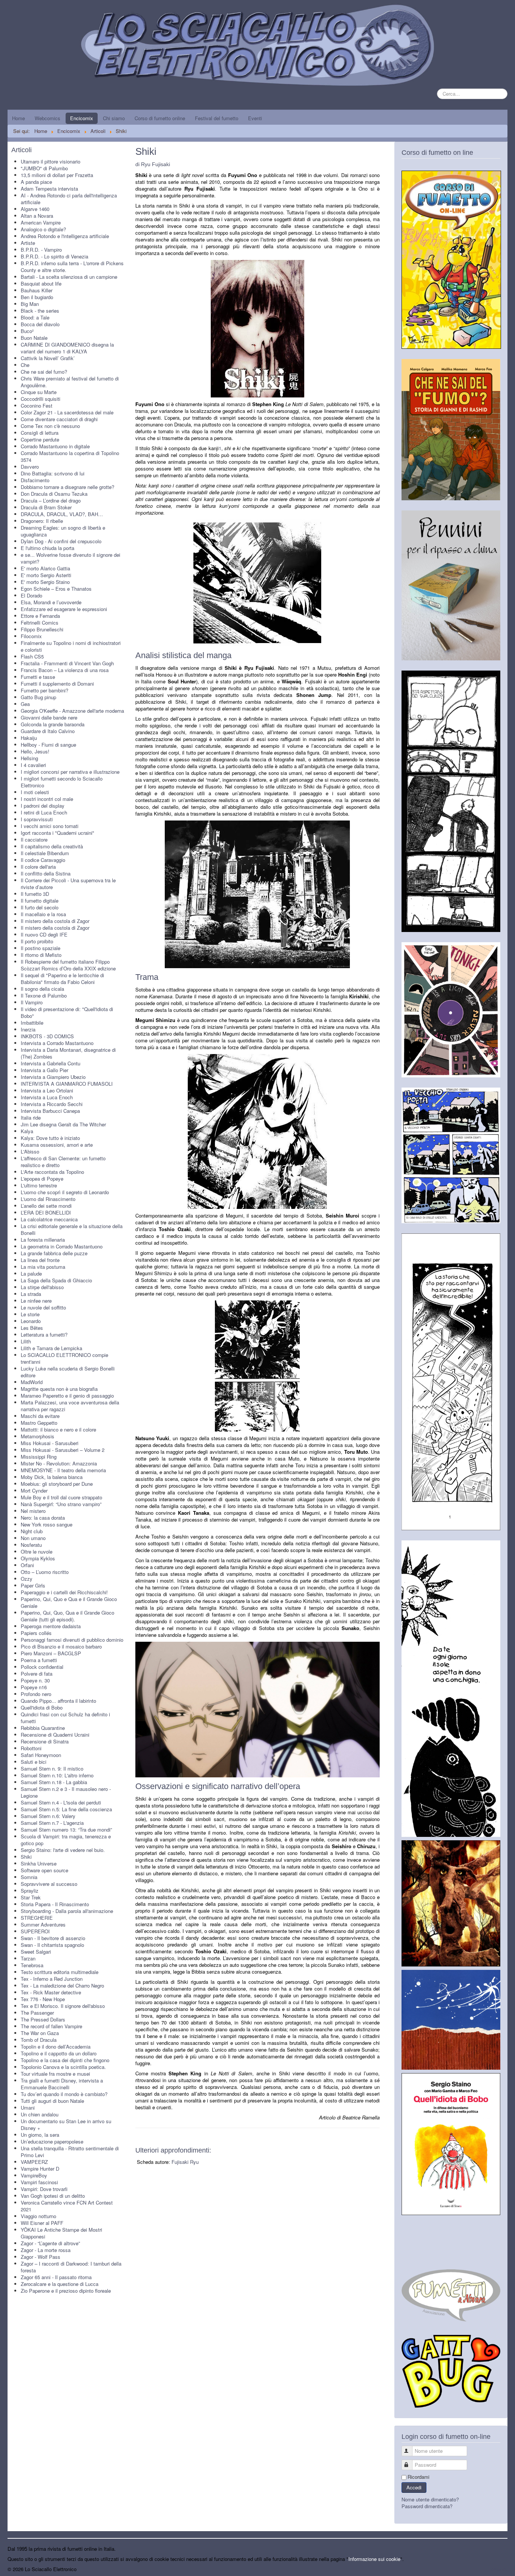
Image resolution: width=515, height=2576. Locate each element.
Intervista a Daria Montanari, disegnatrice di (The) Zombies (68, 1053)
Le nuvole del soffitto (43, 1307)
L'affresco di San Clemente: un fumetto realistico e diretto (63, 1162)
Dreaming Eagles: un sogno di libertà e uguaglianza (63, 531)
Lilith (26, 1341)
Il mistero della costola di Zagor (55, 921)
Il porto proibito (37, 941)
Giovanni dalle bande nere (49, 717)
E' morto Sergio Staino (45, 582)
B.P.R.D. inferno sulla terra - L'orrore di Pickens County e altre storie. (72, 267)
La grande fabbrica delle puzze (54, 1253)
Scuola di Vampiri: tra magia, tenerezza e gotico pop (66, 1840)
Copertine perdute (40, 439)
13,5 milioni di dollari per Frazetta (57, 175)
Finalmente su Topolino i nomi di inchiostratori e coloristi (71, 646)
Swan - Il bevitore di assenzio (53, 1938)
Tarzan (28, 1958)
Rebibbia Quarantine (43, 1728)
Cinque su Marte (39, 392)
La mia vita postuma (43, 1267)
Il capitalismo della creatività (52, 846)
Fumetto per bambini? (44, 690)
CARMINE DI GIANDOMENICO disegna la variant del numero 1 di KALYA (67, 348)
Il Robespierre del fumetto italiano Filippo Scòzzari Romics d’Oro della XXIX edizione (68, 965)
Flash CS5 (32, 656)
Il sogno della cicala (42, 989)
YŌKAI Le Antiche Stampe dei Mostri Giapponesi (61, 2233)
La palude (31, 1273)
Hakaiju (29, 738)
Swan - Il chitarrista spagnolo (52, 1945)
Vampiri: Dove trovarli (44, 2189)
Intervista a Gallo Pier (44, 1070)
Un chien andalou (40, 2114)
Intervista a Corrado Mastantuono (57, 1043)
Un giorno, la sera (40, 2135)
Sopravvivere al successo (49, 1884)
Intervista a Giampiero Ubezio (53, 1077)
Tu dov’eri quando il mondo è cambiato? (64, 2094)
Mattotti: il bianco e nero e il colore (58, 1429)
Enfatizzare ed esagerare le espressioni (64, 609)
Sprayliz (30, 1891)
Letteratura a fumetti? (44, 1335)
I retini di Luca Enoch (44, 812)
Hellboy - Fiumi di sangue (48, 745)
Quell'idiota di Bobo (42, 1707)
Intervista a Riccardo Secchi (52, 1104)
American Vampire (41, 222)
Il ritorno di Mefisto (41, 955)
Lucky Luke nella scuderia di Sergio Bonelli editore (68, 1372)
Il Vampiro (32, 1002)
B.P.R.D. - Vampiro (41, 250)
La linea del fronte (40, 1260)
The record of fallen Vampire (51, 2026)
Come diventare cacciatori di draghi (59, 419)
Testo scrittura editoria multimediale (60, 1972)
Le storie (30, 1314)
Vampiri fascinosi (39, 2182)
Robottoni (31, 1748)
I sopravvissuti (37, 819)
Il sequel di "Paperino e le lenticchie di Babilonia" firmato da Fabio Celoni (62, 979)
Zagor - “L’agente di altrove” (50, 2243)
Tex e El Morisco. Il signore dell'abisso (63, 2006)
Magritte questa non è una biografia (59, 1389)
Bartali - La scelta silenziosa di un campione (69, 277)
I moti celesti (35, 792)
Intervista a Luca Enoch (47, 1097)
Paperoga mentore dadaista (51, 1626)
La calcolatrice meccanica (49, 1219)
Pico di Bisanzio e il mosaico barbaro (61, 1646)
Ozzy (27, 1579)
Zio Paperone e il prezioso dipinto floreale (66, 2291)
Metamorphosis (38, 1436)
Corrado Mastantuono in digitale (55, 446)
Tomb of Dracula (39, 2040)
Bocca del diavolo (40, 324)
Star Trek (31, 1897)
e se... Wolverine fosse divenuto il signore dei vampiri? (71, 558)
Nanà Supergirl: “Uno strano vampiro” (61, 1504)
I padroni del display (43, 806)
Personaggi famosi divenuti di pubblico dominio (72, 1640)
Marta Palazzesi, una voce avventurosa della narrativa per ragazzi (70, 1406)
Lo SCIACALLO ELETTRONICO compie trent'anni (64, 1358)
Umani (28, 2108)
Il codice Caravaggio (43, 860)
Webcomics (48, 118)
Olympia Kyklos (38, 1558)
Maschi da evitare (40, 1416)
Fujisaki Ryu (185, 2162)
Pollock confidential (42, 1667)
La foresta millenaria (43, 1240)
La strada (31, 1294)
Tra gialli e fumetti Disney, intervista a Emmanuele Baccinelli (62, 2084)
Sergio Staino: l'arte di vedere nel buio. (63, 1850)
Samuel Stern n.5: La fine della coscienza (66, 1809)
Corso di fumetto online (160, 118)
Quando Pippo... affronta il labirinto (58, 1701)
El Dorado (31, 595)
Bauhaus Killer (37, 290)
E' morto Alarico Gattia (45, 568)
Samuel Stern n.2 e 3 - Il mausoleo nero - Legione (66, 1792)
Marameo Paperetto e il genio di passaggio (67, 1396)
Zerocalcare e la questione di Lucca (60, 2284)
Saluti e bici (34, 1762)
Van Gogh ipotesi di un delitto (53, 2196)
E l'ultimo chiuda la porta (48, 548)
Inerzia (28, 1029)
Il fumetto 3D (35, 894)
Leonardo (31, 1321)
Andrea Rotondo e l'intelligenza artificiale (65, 236)
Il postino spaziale (41, 948)
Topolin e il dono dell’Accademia (56, 2047)
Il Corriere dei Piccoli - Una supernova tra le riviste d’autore (68, 884)
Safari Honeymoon (41, 1755)
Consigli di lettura (40, 433)
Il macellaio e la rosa (43, 914)
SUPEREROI (35, 1931)
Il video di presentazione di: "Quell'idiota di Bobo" (67, 1012)
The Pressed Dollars (43, 2019)
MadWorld (32, 1382)
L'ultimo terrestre (39, 1185)
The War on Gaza (40, 2033)
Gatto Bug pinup (38, 697)
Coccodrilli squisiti (41, 399)
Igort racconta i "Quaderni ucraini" (57, 833)
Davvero (30, 467)
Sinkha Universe (39, 1863)
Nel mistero (33, 1511)
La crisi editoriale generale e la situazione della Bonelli (72, 1229)
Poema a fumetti (39, 1660)
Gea (25, 704)
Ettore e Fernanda (40, 616)
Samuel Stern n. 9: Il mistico (52, 1769)
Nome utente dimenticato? (430, 2499)
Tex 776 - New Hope (43, 1999)
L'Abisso (30, 1151)
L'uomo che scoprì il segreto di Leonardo (65, 1192)
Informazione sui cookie (374, 2559)
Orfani (27, 1565)
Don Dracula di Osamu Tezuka (54, 494)
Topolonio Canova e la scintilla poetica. (63, 2067)
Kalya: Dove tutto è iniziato (50, 1138)
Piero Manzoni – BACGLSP (51, 1653)
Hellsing (29, 758)
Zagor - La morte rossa (46, 2250)
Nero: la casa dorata (43, 1518)
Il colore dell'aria (38, 867)
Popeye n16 (34, 1687)
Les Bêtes (32, 1328)
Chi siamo (114, 118)
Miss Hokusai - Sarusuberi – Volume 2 (63, 1450)
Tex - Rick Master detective (51, 1992)
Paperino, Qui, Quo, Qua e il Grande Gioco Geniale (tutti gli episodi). (67, 1616)
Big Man (30, 304)
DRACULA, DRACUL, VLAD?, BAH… (62, 514)
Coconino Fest (37, 406)
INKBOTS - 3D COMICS (47, 1036)
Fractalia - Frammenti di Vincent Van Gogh (67, 663)
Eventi (255, 118)
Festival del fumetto (217, 118)
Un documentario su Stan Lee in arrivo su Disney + (66, 2125)
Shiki (26, 1857)
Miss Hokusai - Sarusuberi (50, 1443)
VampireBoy (34, 2175)
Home (18, 118)
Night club (32, 1531)
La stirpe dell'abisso (42, 1287)
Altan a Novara (37, 216)
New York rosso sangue (47, 1524)
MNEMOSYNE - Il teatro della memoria (63, 1470)
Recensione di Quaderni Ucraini (55, 1735)
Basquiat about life (41, 283)
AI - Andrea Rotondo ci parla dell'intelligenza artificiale (69, 199)
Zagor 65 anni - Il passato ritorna (56, 2277)
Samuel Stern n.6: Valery (48, 1816)
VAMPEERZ (34, 2162)
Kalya (27, 1131)
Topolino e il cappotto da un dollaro (59, 2053)
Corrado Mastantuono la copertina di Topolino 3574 (70, 456)
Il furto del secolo (40, 907)
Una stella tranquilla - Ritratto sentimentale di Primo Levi (70, 2152)
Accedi (414, 2487)
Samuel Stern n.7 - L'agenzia (52, 1823)
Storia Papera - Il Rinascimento (55, 1904)
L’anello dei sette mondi (46, 1206)
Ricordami (418, 2477)
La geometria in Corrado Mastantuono (62, 1246)
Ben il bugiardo (37, 297)
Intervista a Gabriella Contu (51, 1063)
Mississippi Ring (39, 1457)
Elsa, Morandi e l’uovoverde (51, 602)
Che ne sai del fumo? (44, 372)
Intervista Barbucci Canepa (50, 1111)
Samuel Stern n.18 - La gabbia (54, 1782)
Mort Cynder (34, 1490)
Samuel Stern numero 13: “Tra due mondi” (66, 1830)
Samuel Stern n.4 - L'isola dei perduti (61, 1802)
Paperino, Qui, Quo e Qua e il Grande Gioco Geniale (69, 1602)
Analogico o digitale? (43, 229)
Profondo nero (36, 1694)
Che (25, 365)
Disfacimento (35, 480)
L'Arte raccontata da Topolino (52, 1172)
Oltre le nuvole (37, 1552)
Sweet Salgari (36, 1952)
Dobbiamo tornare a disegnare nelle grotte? (67, 487)
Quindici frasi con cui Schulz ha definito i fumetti (65, 1718)
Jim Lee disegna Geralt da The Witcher (63, 1124)
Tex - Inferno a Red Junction (52, 1979)
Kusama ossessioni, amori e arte (57, 1145)
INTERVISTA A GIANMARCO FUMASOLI (67, 1084)
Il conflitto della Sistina (46, 873)
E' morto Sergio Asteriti (46, 575)
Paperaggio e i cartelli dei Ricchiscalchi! (64, 1592)
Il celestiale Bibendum (45, 853)
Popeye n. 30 (35, 1680)
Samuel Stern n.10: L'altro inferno (57, 1775)
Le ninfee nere (36, 1301)
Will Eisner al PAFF (42, 2223)
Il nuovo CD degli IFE (44, 934)
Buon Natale (34, 338)
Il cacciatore (34, 840)
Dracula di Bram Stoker (46, 507)
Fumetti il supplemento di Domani (57, 684)
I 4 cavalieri (33, 765)
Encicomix (82, 118)
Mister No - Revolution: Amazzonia (59, 1463)
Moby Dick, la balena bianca (52, 1477)
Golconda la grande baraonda (53, 724)
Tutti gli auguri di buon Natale (52, 2101)
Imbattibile (32, 1023)
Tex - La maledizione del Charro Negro (62, 1985)
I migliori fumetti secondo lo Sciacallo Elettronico (62, 782)
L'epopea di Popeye (42, 1179)
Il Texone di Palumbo (44, 995)
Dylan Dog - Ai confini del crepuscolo (61, 541)
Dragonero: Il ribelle (42, 521)
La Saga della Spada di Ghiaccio (56, 1280)
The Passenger (37, 2013)
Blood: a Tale (35, 317)
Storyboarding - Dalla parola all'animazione (67, 1911)
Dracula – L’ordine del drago (51, 500)
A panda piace (36, 182)
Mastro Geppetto (39, 1423)
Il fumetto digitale (40, 901)
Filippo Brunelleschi (42, 629)
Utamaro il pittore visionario (51, 161)
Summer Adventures (43, 1924)
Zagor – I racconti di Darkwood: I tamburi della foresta (71, 2267)
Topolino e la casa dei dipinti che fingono (65, 2060)
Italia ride (31, 1118)
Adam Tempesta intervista (49, 189)
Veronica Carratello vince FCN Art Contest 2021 (67, 2206)
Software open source (44, 1870)
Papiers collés (36, 1633)
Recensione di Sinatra (45, 1741)
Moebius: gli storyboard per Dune (57, 1484)
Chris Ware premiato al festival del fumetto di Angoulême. (70, 382)
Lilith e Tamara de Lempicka (51, 1348)
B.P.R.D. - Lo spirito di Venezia (54, 256)
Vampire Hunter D (40, 2169)
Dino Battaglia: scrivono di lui (53, 473)
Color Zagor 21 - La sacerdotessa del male (67, 412)
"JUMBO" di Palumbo (44, 168)
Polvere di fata (37, 1674)
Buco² (27, 331)
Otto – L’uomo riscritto (45, 1572)
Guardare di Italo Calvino (48, 731)
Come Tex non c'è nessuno (50, 426)
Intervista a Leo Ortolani (47, 1090)
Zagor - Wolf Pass (41, 2257)
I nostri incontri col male (47, 799)
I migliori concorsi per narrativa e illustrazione (70, 772)
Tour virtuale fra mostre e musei (55, 2074)
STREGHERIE (37, 1918)
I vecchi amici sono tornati (50, 826)
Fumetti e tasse (38, 677)
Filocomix (31, 636)
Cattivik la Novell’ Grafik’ (48, 358)
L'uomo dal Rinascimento (48, 1199)
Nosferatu (31, 1545)
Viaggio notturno (38, 2216)
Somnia (29, 1877)
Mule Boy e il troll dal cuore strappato (61, 1497)
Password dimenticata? (427, 2506)
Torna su (498, 2569)
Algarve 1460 (35, 209)
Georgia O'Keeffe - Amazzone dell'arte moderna (72, 711)
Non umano (33, 1538)
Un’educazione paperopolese (52, 2141)
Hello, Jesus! (35, 751)
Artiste (28, 243)
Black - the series (40, 311)
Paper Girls (33, 1585)
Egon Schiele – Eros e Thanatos (56, 589)
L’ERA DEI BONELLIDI (46, 1212)
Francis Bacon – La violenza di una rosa (65, 670)
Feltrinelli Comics (40, 623)
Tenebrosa (32, 1965)
